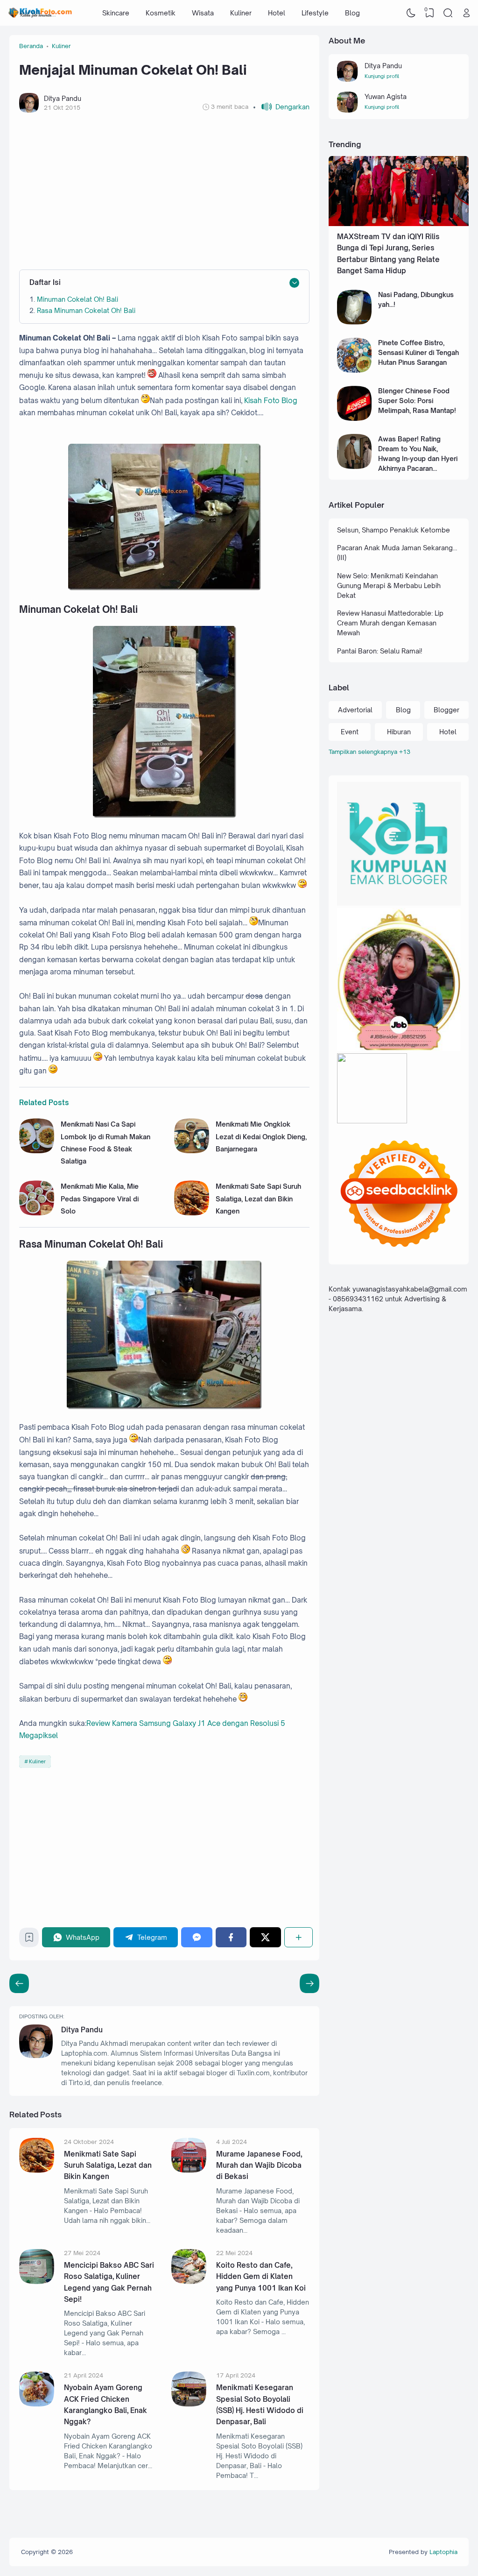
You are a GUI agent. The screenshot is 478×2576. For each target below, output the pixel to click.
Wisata (203, 13)
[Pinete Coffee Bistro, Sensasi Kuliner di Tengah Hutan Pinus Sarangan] (355, 370)
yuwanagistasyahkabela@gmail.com (410, 1289)
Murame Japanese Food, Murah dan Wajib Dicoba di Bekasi (259, 2165)
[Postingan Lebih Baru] (309, 1983)
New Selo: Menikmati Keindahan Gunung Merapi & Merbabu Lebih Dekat (389, 585)
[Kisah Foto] (40, 13)
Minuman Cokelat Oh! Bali (77, 299)
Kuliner (241, 13)
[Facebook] (231, 1937)
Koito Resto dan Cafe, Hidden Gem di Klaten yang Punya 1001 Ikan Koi (261, 2277)
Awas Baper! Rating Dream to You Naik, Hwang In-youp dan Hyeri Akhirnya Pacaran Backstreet (418, 458)
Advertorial (355, 710)
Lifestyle (315, 13)
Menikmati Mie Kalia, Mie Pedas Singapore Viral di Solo (100, 1199)
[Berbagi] (299, 1937)
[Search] (448, 13)
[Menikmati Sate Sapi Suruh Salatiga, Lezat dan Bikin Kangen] (192, 1213)
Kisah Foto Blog (271, 401)
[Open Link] (466, 13)
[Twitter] (265, 1937)
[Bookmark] (29, 1940)
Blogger (446, 710)
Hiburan (399, 732)
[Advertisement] (164, 191)
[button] (281, 107)
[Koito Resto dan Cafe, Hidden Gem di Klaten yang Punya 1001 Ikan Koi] (189, 2281)
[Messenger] (197, 1937)
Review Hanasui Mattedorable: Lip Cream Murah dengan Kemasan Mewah (390, 623)
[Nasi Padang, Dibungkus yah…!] (355, 322)
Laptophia (443, 2552)
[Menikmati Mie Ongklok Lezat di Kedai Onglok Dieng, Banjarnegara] (192, 1151)
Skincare (116, 13)
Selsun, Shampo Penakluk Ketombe (394, 530)
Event (350, 732)
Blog (352, 13)
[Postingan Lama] (19, 1983)
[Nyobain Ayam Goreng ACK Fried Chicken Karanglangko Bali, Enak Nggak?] (37, 2404)
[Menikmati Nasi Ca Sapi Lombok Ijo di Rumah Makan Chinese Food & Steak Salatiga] (37, 1151)
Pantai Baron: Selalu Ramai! (380, 651)
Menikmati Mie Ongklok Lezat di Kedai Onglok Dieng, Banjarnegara (261, 1136)
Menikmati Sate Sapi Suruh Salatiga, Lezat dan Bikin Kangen (258, 1199)
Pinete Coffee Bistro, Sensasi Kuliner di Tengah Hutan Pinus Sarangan (418, 352)
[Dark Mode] (411, 13)
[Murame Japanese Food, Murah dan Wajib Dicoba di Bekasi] (189, 2170)
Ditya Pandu (82, 2030)
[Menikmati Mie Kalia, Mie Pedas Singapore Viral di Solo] (37, 1213)
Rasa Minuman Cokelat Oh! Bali (86, 310)
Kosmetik (161, 13)
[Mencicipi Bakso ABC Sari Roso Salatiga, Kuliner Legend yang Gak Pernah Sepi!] (37, 2281)
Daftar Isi (45, 282)
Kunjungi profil (382, 76)
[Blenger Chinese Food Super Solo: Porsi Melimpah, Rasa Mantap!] (355, 418)
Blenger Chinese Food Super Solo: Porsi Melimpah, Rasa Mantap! (417, 401)
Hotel (277, 13)
